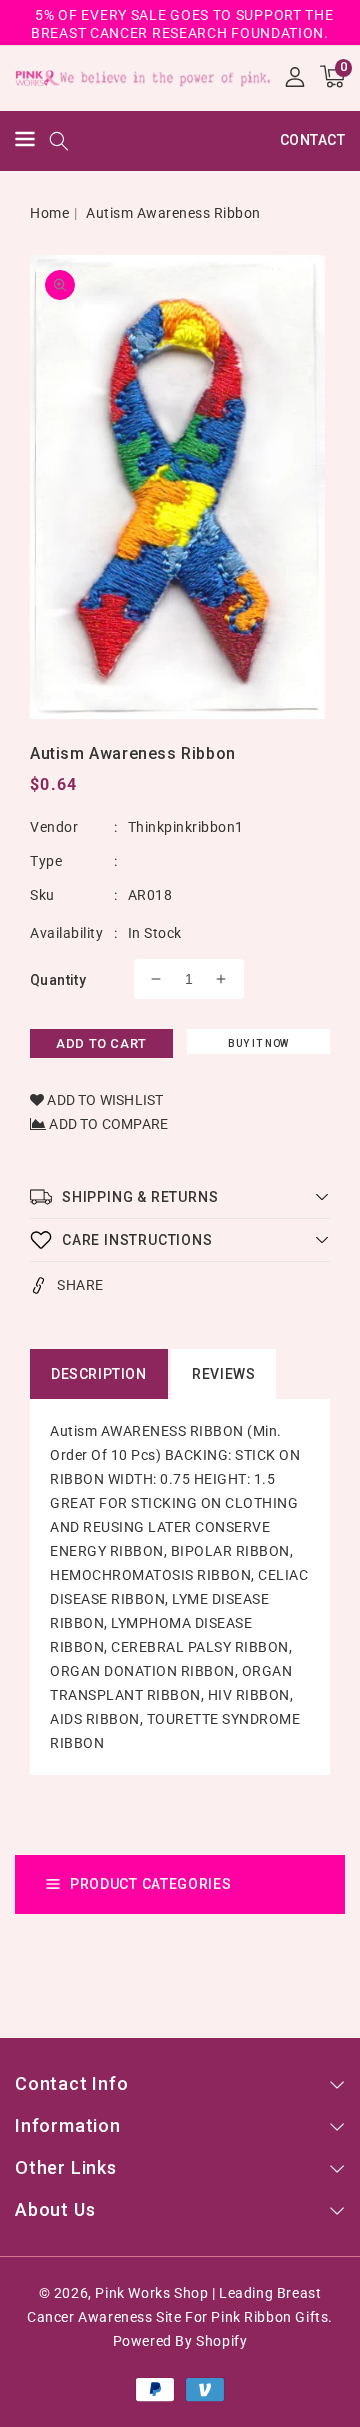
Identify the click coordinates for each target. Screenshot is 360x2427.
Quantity (58, 980)
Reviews (223, 1374)
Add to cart (101, 1043)
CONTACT (313, 140)
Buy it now (258, 1043)
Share (80, 1285)
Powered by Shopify (180, 2341)
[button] (25, 141)
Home (49, 213)
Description (99, 1374)
